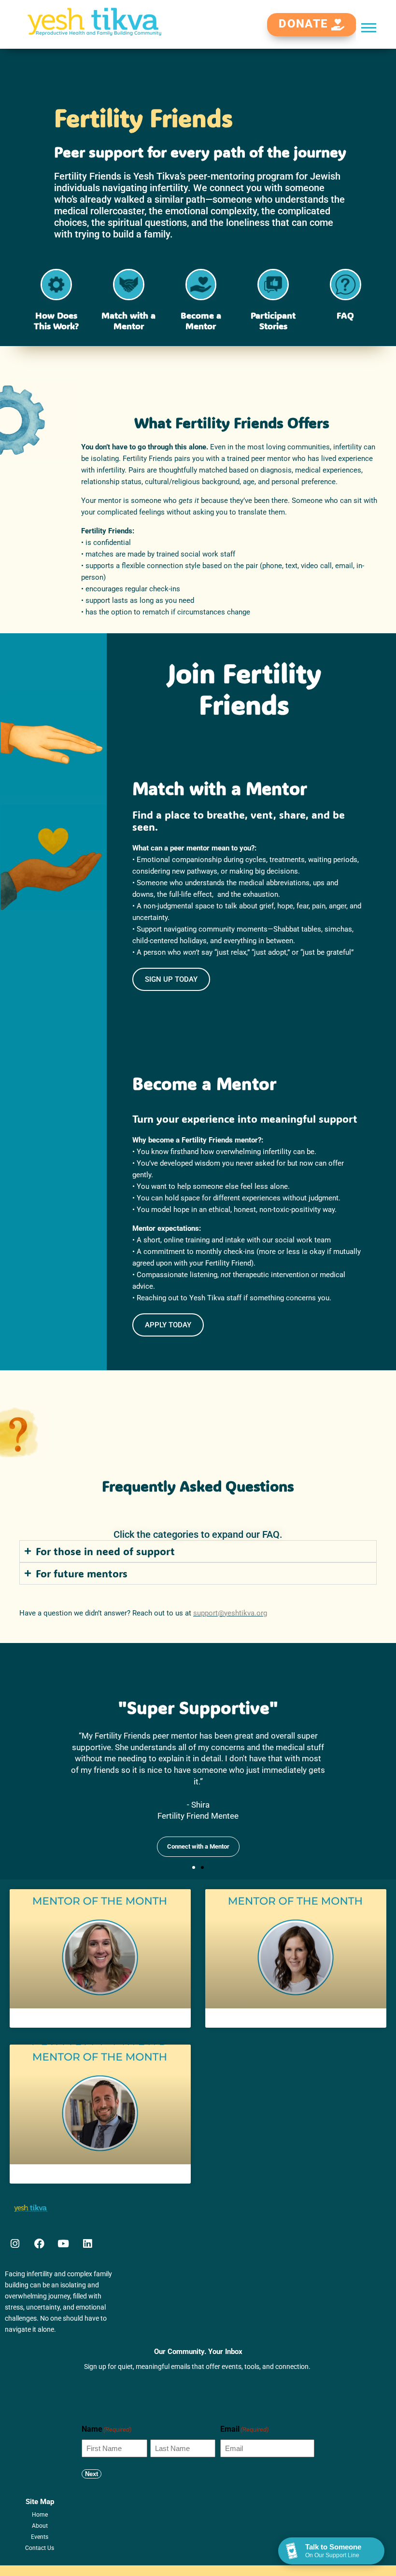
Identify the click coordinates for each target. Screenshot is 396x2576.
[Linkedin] (87, 2244)
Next (92, 2474)
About (40, 2526)
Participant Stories (273, 321)
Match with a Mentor (128, 321)
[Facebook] (39, 2244)
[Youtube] (63, 2244)
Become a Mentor (201, 321)
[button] (369, 27)
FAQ (345, 315)
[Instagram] (15, 2244)
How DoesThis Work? (56, 321)
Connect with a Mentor (198, 1846)
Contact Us (40, 2548)
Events (40, 2537)
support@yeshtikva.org (230, 1613)
